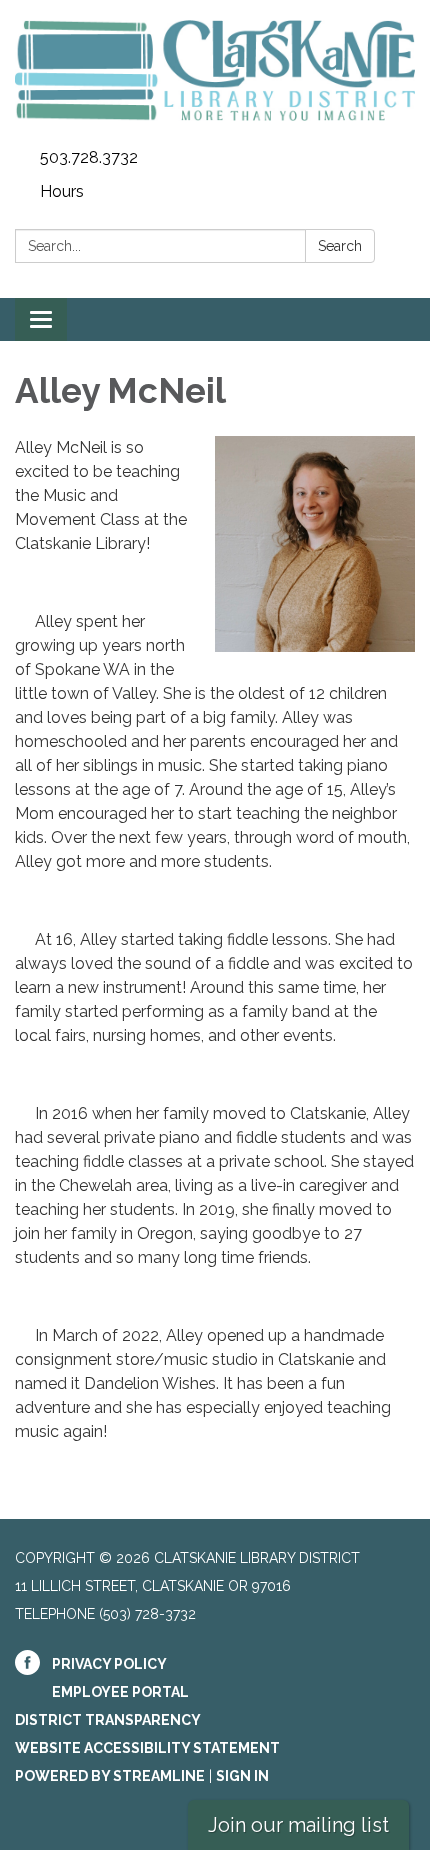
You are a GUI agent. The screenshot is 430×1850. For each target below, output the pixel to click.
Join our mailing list (298, 1825)
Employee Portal (120, 1692)
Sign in (242, 1776)
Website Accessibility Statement (147, 1748)
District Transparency (108, 1720)
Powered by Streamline (110, 1776)
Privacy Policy (109, 1664)
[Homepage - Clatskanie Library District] (215, 70)
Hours (62, 191)
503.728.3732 (89, 157)
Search (340, 246)
